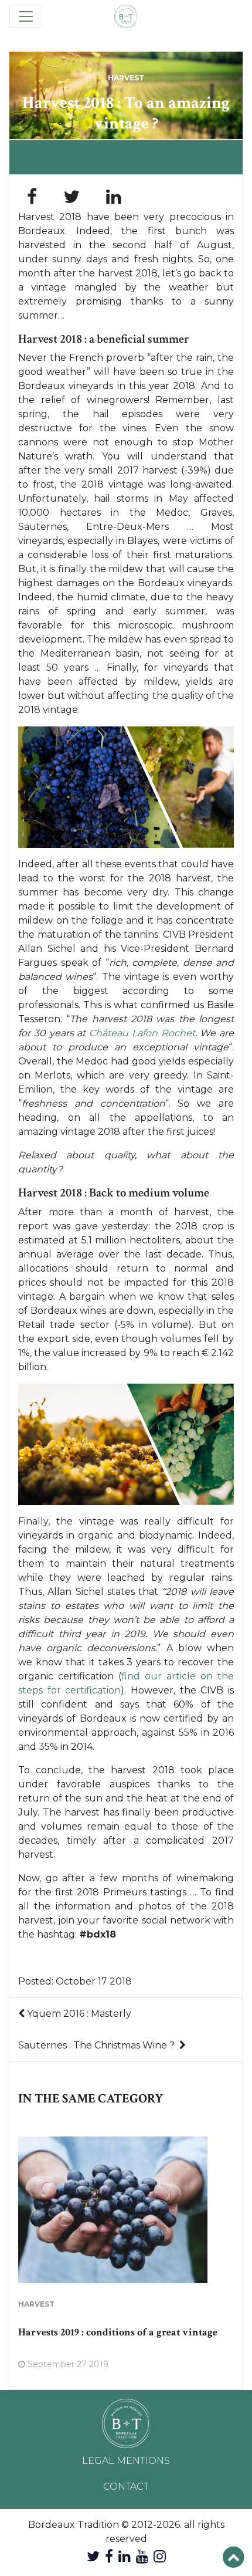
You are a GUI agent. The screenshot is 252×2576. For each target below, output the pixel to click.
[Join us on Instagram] (160, 2556)
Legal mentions (126, 2461)
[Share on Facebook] (32, 197)
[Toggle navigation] (26, 16)
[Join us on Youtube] (142, 2556)
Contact (126, 2487)
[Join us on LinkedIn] (125, 2556)
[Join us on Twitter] (93, 2556)
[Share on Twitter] (71, 197)
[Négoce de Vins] (126, 16)
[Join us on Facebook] (109, 2556)
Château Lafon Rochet (142, 1033)
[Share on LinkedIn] (114, 197)
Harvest (126, 78)
